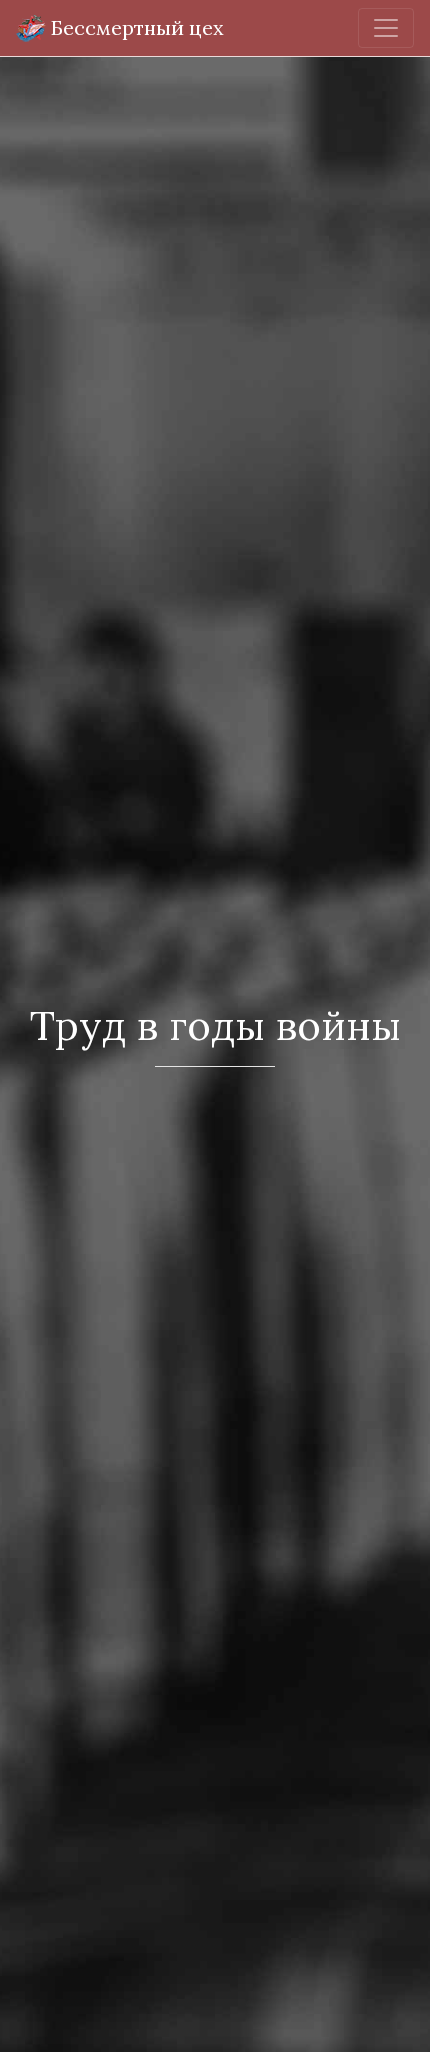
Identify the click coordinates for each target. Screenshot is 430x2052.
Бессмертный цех (135, 27)
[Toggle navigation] (386, 28)
